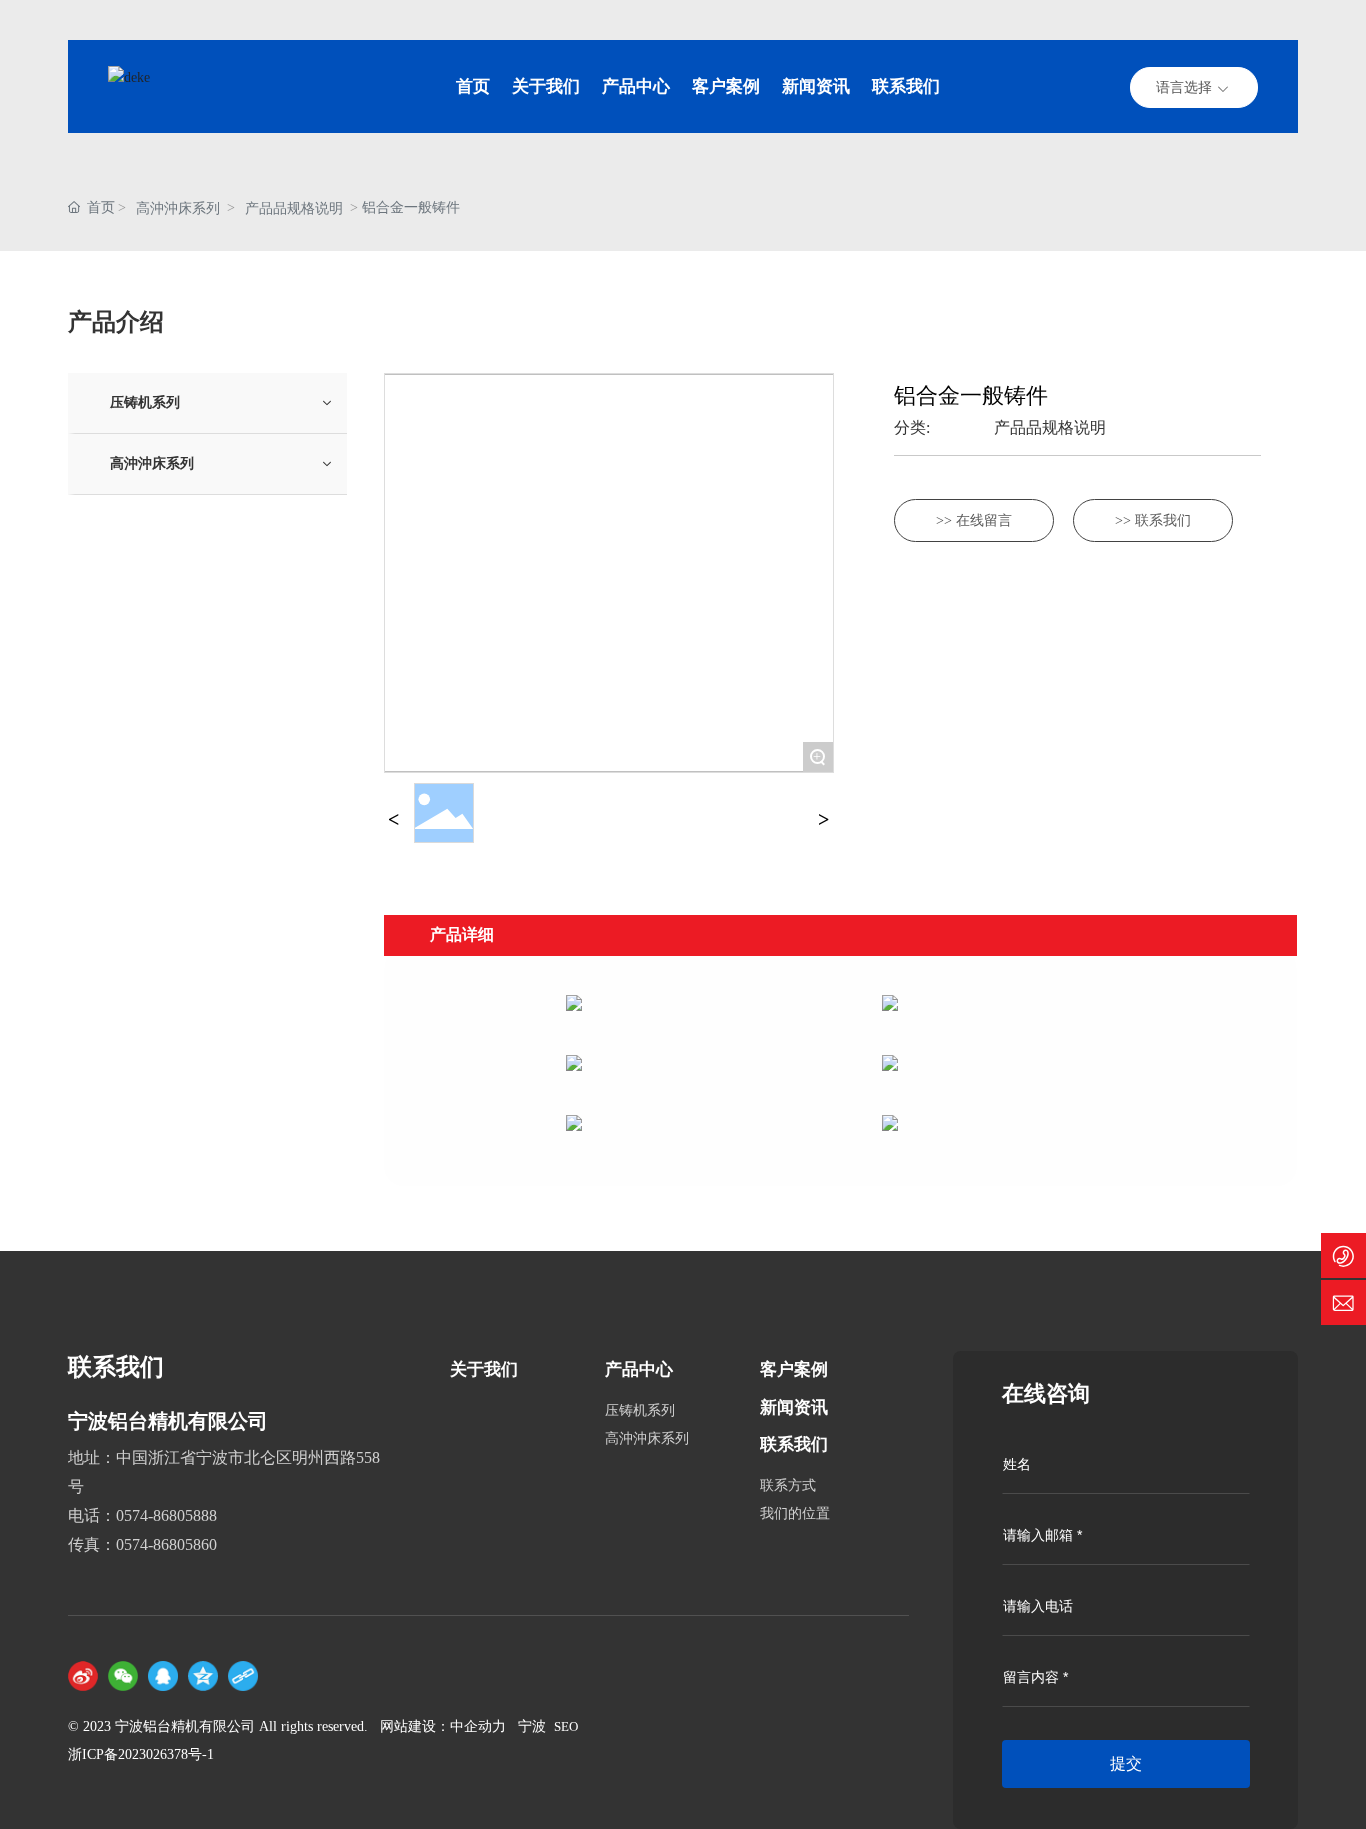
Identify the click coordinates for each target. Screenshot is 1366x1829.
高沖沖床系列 (178, 208)
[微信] (123, 1676)
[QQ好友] (163, 1676)
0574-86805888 (166, 1515)
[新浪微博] (83, 1676)
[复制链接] (243, 1676)
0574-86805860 (166, 1544)
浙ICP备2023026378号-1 (141, 1754)
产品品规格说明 (294, 208)
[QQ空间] (203, 1676)
